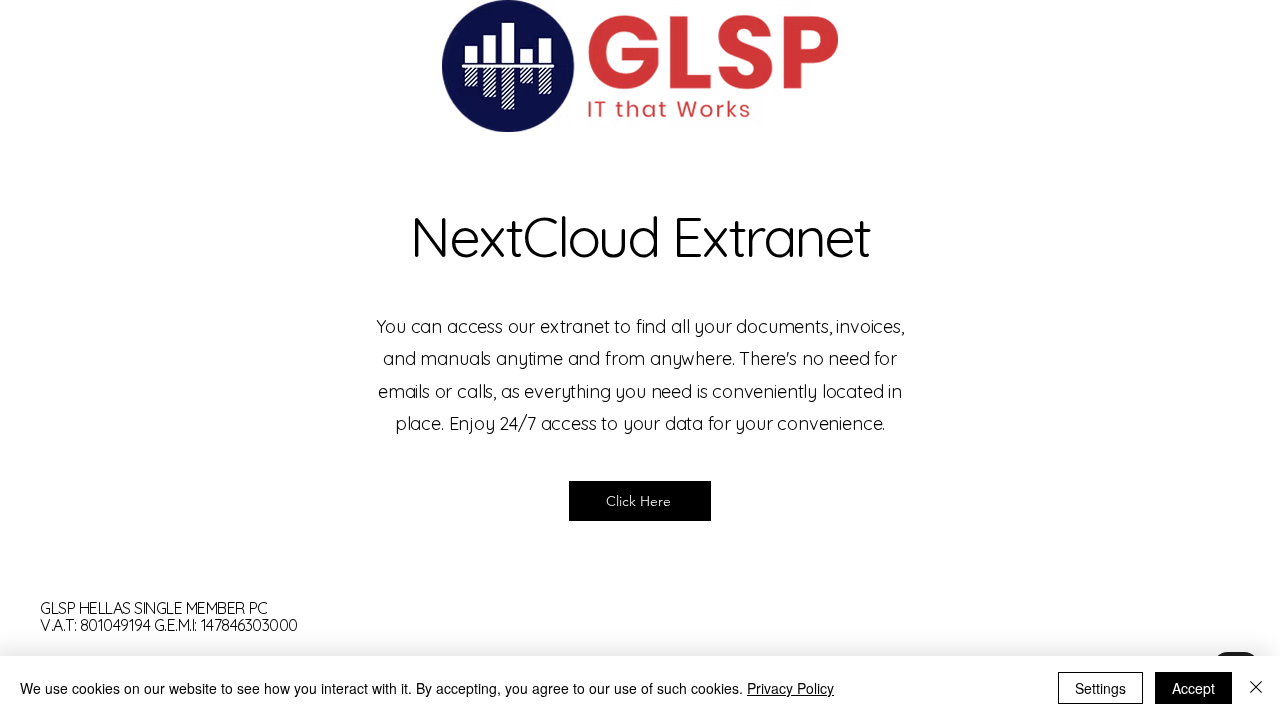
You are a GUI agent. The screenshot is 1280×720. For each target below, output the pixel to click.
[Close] (1256, 688)
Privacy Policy (790, 688)
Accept (1193, 688)
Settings (1100, 688)
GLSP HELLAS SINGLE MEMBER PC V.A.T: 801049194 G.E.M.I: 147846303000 (169, 617)
